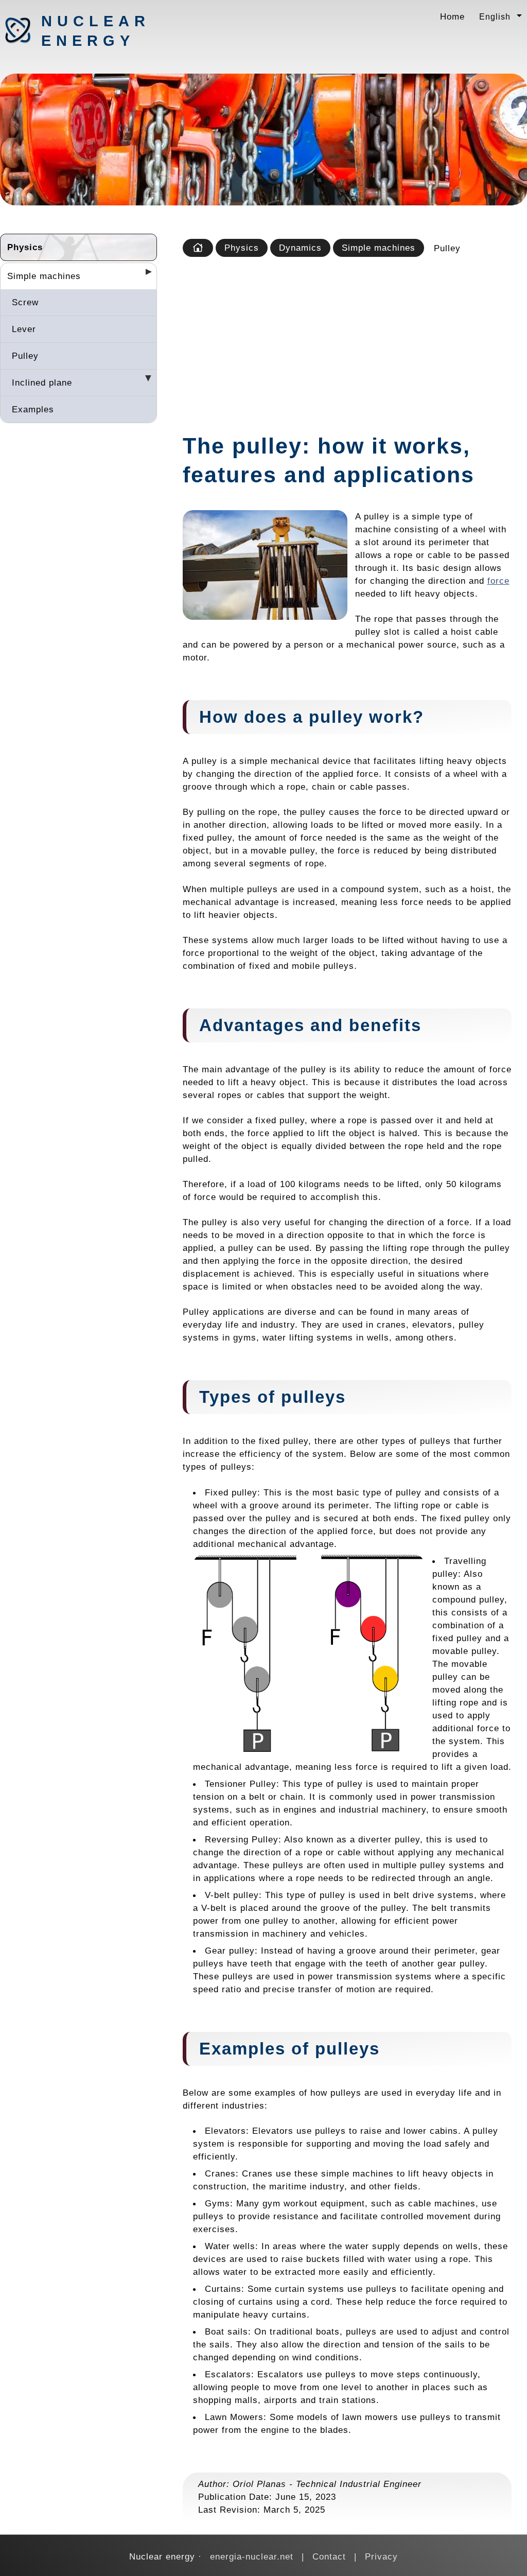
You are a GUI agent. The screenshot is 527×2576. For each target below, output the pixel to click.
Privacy (381, 2556)
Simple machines (44, 276)
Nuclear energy (95, 31)
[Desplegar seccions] (145, 275)
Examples (33, 409)
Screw (25, 302)
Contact (329, 2556)
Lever (24, 329)
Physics (25, 247)
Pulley (25, 356)
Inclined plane (42, 382)
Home (452, 16)
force (498, 581)
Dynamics (300, 248)
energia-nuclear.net (252, 2556)
